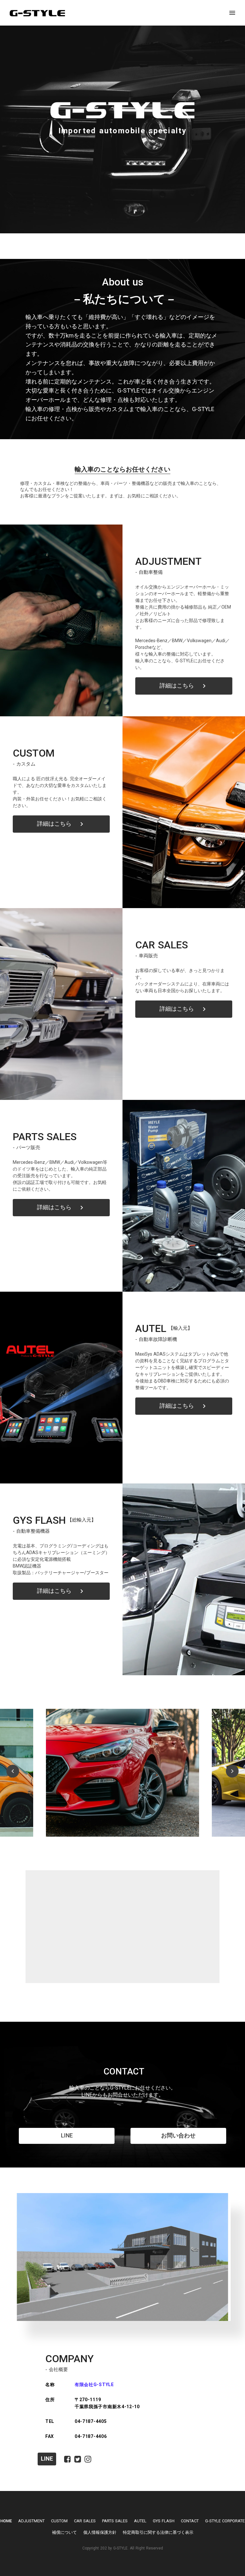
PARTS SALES (115, 2521)
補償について (64, 2532)
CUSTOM (59, 2521)
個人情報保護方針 (100, 2532)
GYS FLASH (164, 2521)
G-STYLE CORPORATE (225, 2521)
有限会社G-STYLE (94, 2385)
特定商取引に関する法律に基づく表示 (158, 2532)
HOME (6, 2521)
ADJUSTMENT (31, 2521)
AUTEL (140, 2521)
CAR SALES (85, 2521)
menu (232, 13)
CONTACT (190, 2521)
